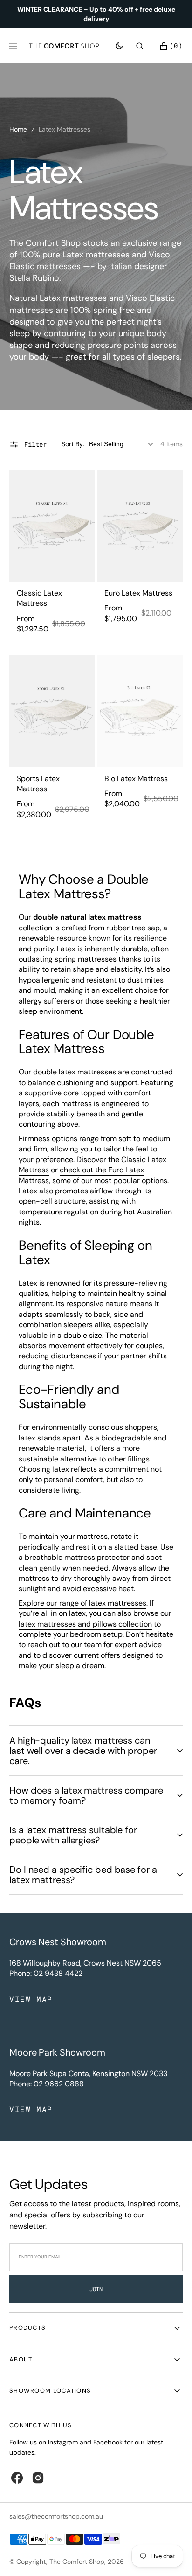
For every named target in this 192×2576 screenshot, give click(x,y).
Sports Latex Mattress (38, 784)
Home (18, 129)
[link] (52, 526)
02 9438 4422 (58, 1973)
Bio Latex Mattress (136, 779)
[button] (140, 46)
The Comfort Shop (77, 2562)
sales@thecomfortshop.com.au (56, 2516)
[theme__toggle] (119, 46)
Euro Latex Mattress (138, 593)
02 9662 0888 (59, 2084)
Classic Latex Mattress (39, 598)
